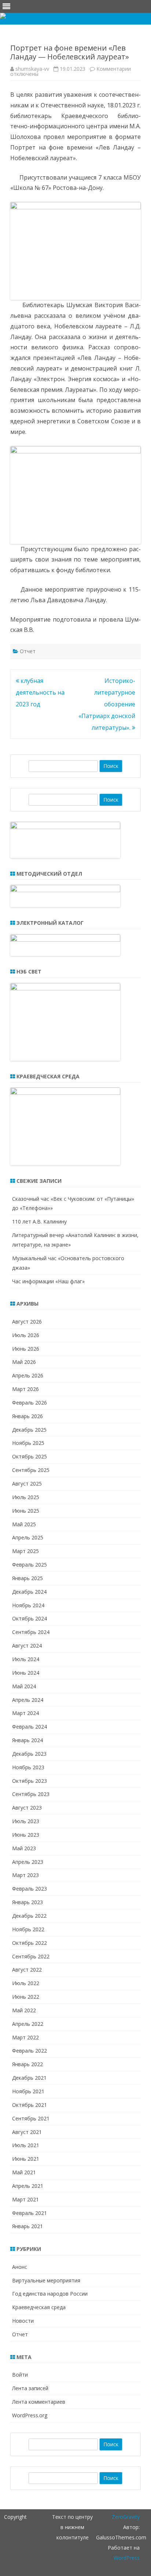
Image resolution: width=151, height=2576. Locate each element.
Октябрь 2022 (30, 1943)
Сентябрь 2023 (31, 1794)
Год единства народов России (50, 2294)
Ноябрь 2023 (28, 1767)
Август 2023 (27, 1808)
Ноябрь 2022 (28, 1929)
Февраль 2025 (30, 1565)
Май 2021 (24, 2172)
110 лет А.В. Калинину (39, 1221)
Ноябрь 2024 (28, 1605)
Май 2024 (24, 1686)
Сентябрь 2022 (31, 1956)
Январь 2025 (27, 1578)
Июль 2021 (26, 2145)
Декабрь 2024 (29, 1592)
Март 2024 (25, 1713)
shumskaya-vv (32, 69)
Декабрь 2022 (29, 1916)
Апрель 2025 (28, 1537)
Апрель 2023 (28, 1862)
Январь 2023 (27, 1902)
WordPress (127, 2558)
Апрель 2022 (28, 2024)
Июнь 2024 (26, 1673)
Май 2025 (24, 1524)
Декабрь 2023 (29, 1754)
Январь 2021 (27, 2226)
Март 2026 (25, 1389)
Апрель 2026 (28, 1375)
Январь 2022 (27, 2064)
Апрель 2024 (28, 1700)
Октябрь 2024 (30, 1618)
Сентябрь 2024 (31, 1632)
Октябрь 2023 (30, 1781)
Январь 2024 (27, 1740)
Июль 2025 (26, 1497)
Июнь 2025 (26, 1511)
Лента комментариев (39, 2402)
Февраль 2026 (30, 1403)
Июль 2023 (26, 1821)
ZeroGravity (126, 2517)
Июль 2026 (26, 1335)
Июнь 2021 (26, 2159)
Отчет (28, 651)
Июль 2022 (26, 1983)
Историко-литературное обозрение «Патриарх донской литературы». (107, 704)
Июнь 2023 (26, 1835)
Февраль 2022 (30, 2051)
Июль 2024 (26, 1659)
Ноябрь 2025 (28, 1443)
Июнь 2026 (26, 1349)
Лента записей (30, 2388)
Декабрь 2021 (29, 2078)
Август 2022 (27, 1970)
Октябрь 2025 (30, 1456)
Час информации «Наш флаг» (48, 1281)
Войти (20, 2375)
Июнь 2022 (26, 1997)
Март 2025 (25, 1551)
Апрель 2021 (28, 2186)
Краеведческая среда (39, 2307)
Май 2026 (24, 1362)
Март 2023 (25, 1875)
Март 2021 (25, 2199)
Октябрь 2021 (30, 2105)
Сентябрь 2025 (31, 1470)
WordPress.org (30, 2415)
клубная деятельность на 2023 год (40, 692)
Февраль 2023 (30, 1889)
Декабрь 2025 (29, 1430)
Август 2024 (27, 1646)
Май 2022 (24, 2010)
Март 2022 (25, 2037)
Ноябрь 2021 (28, 2091)
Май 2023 (24, 1848)
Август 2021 (27, 2132)
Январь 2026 (27, 1416)
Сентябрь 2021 (31, 2118)
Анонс (20, 2267)
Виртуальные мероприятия (46, 2280)
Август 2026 (27, 1322)
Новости (23, 2321)
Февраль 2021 (30, 2213)
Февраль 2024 (30, 1727)
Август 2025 (27, 1484)
